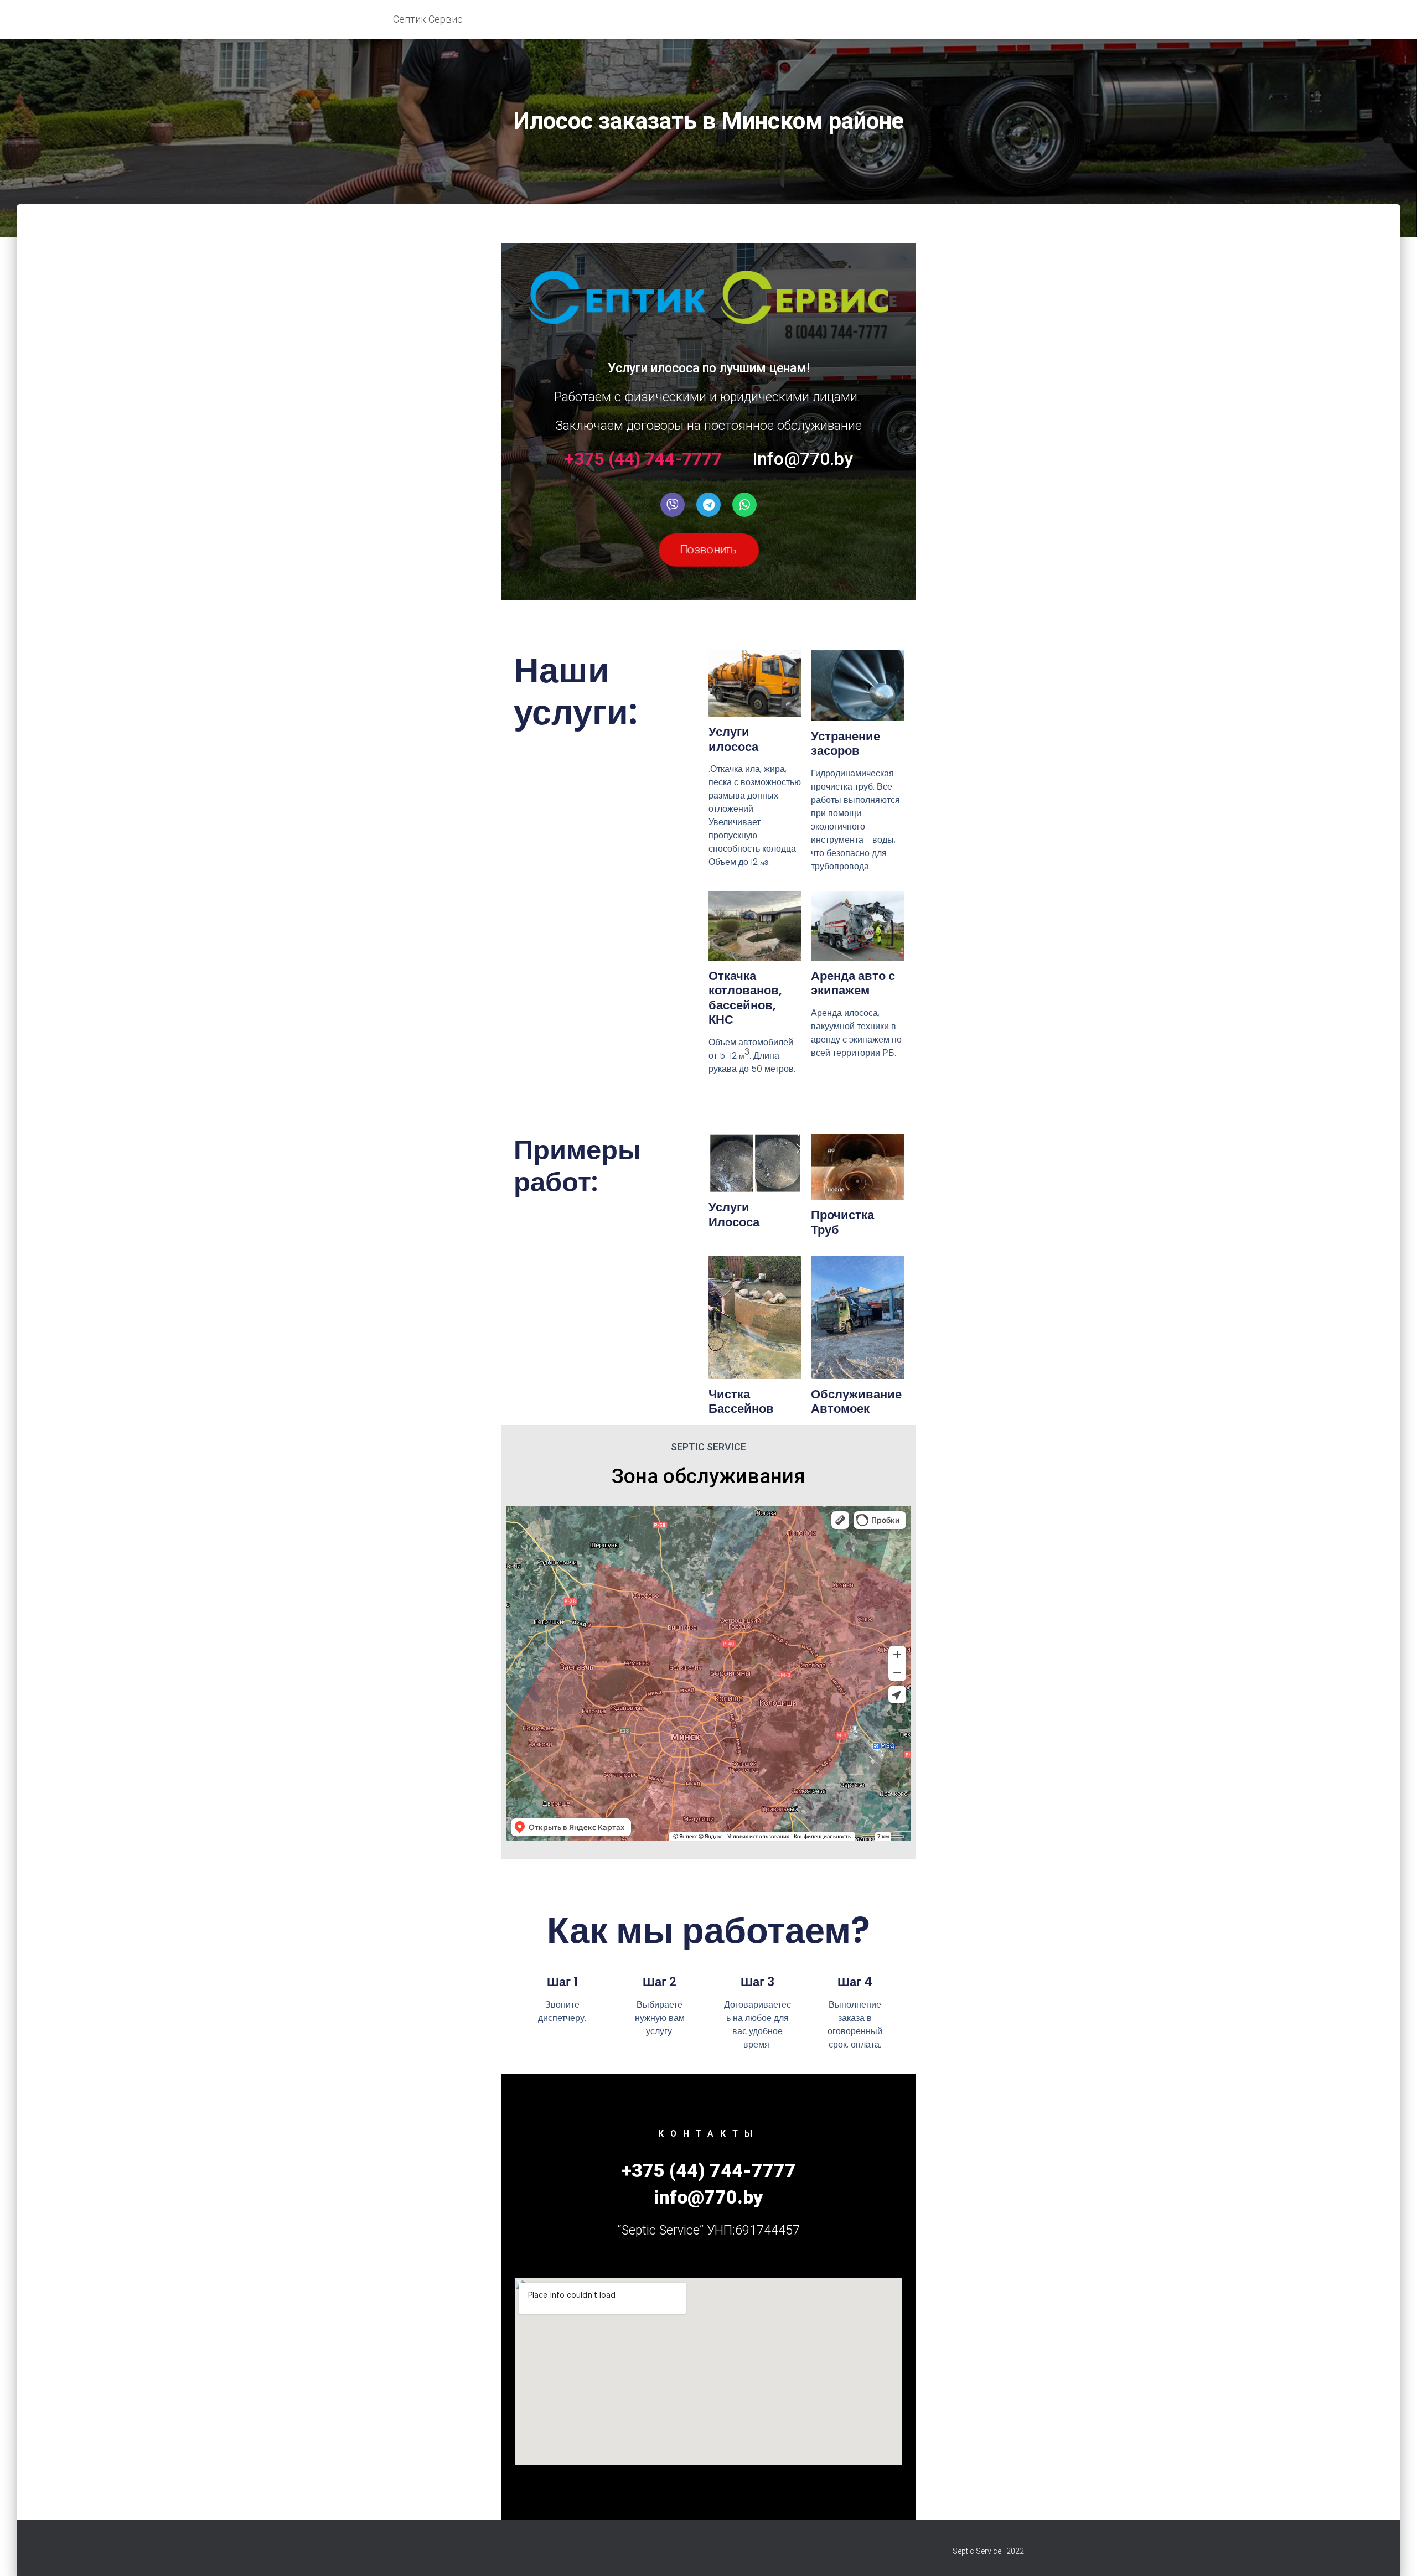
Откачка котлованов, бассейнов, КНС (745, 998)
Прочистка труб (842, 1222)
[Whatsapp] (744, 505)
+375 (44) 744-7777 (643, 458)
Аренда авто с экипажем (853, 983)
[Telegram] (708, 505)
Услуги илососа (733, 739)
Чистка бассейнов (741, 1401)
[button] (709, 550)
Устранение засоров (845, 743)
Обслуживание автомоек (856, 1401)
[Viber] (673, 505)
